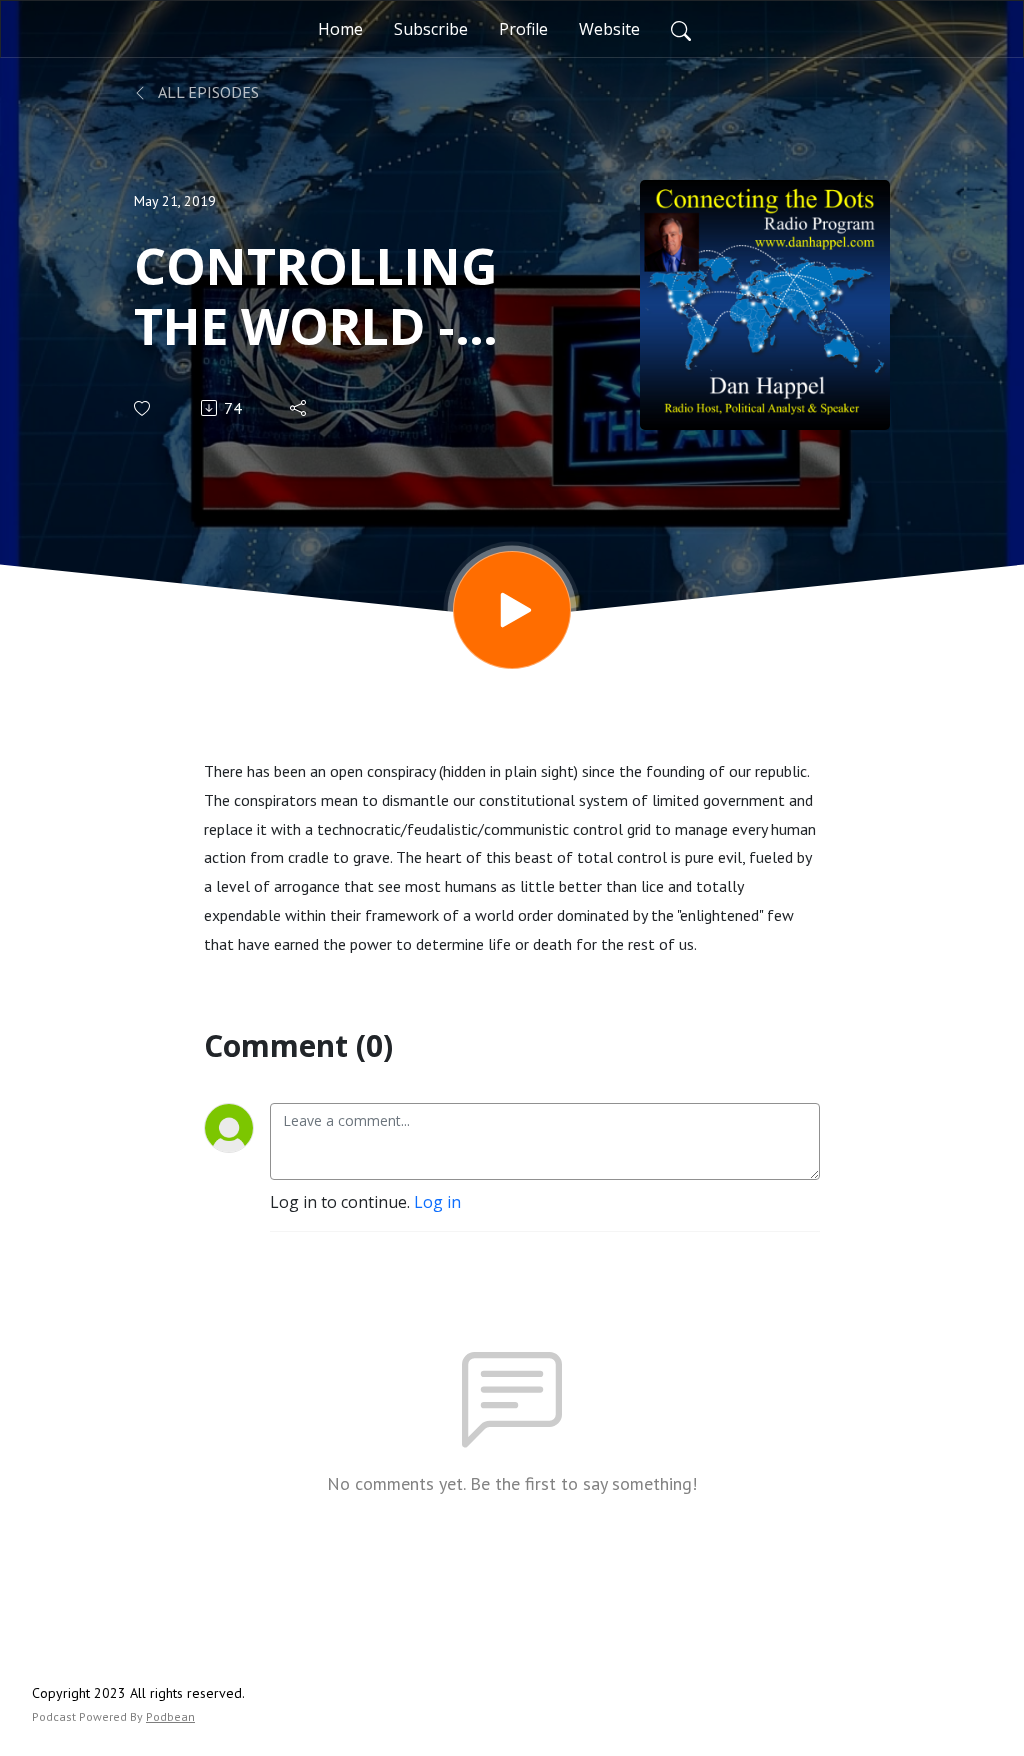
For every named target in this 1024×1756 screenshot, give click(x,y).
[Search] (681, 29)
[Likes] (143, 408)
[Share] (299, 408)
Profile (523, 29)
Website (609, 29)
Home (340, 29)
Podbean (170, 1716)
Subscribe (431, 29)
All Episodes (207, 92)
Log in (437, 1202)
